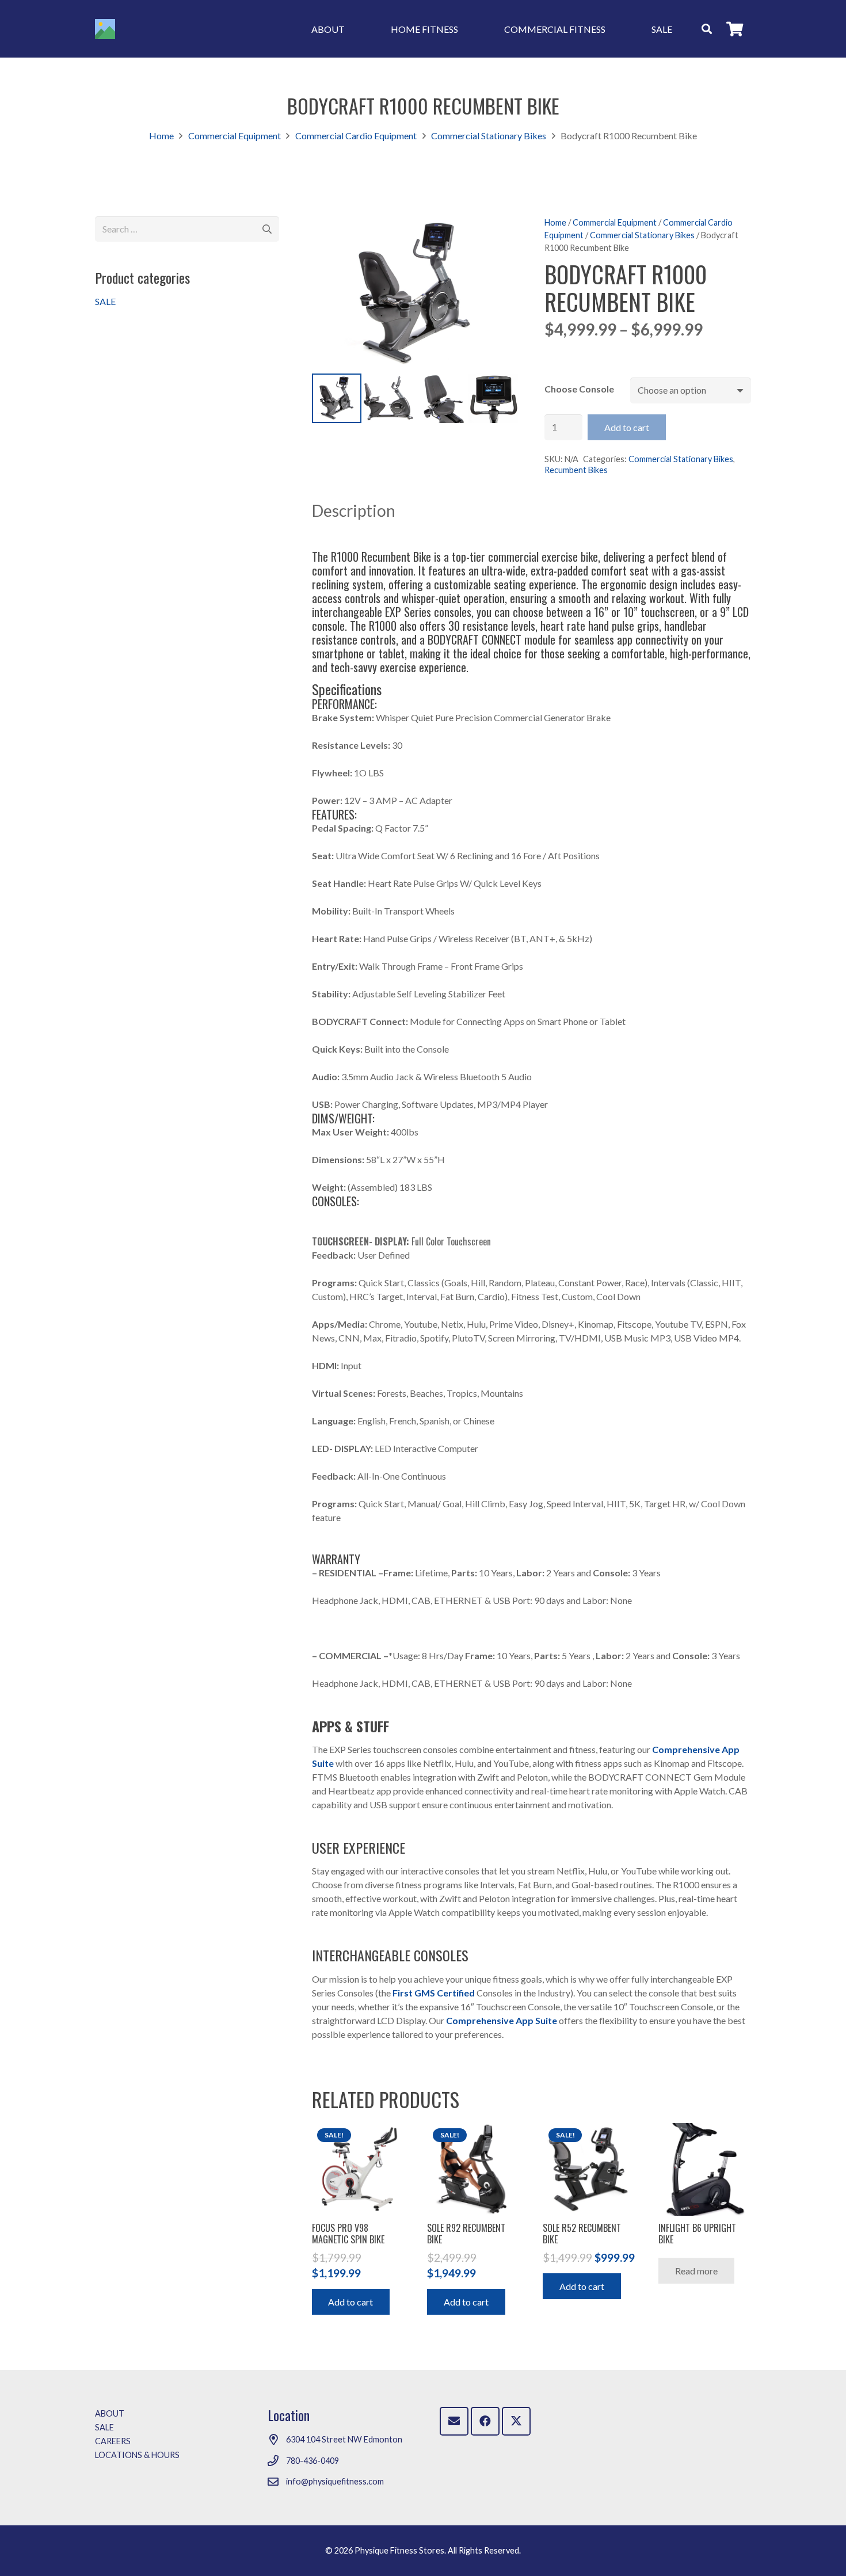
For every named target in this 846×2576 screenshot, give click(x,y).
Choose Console (579, 389)
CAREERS (113, 2441)
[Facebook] (485, 2421)
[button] (353, 28)
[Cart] (735, 29)
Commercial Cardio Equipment (356, 136)
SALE (105, 301)
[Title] (105, 29)
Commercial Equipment (235, 136)
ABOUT (110, 2413)
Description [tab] (354, 510)
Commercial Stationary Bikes (489, 136)
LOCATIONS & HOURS (137, 2455)
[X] (516, 2421)
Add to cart (627, 427)
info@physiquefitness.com (335, 2481)
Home (161, 136)
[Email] (454, 2421)
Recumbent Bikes (576, 470)
